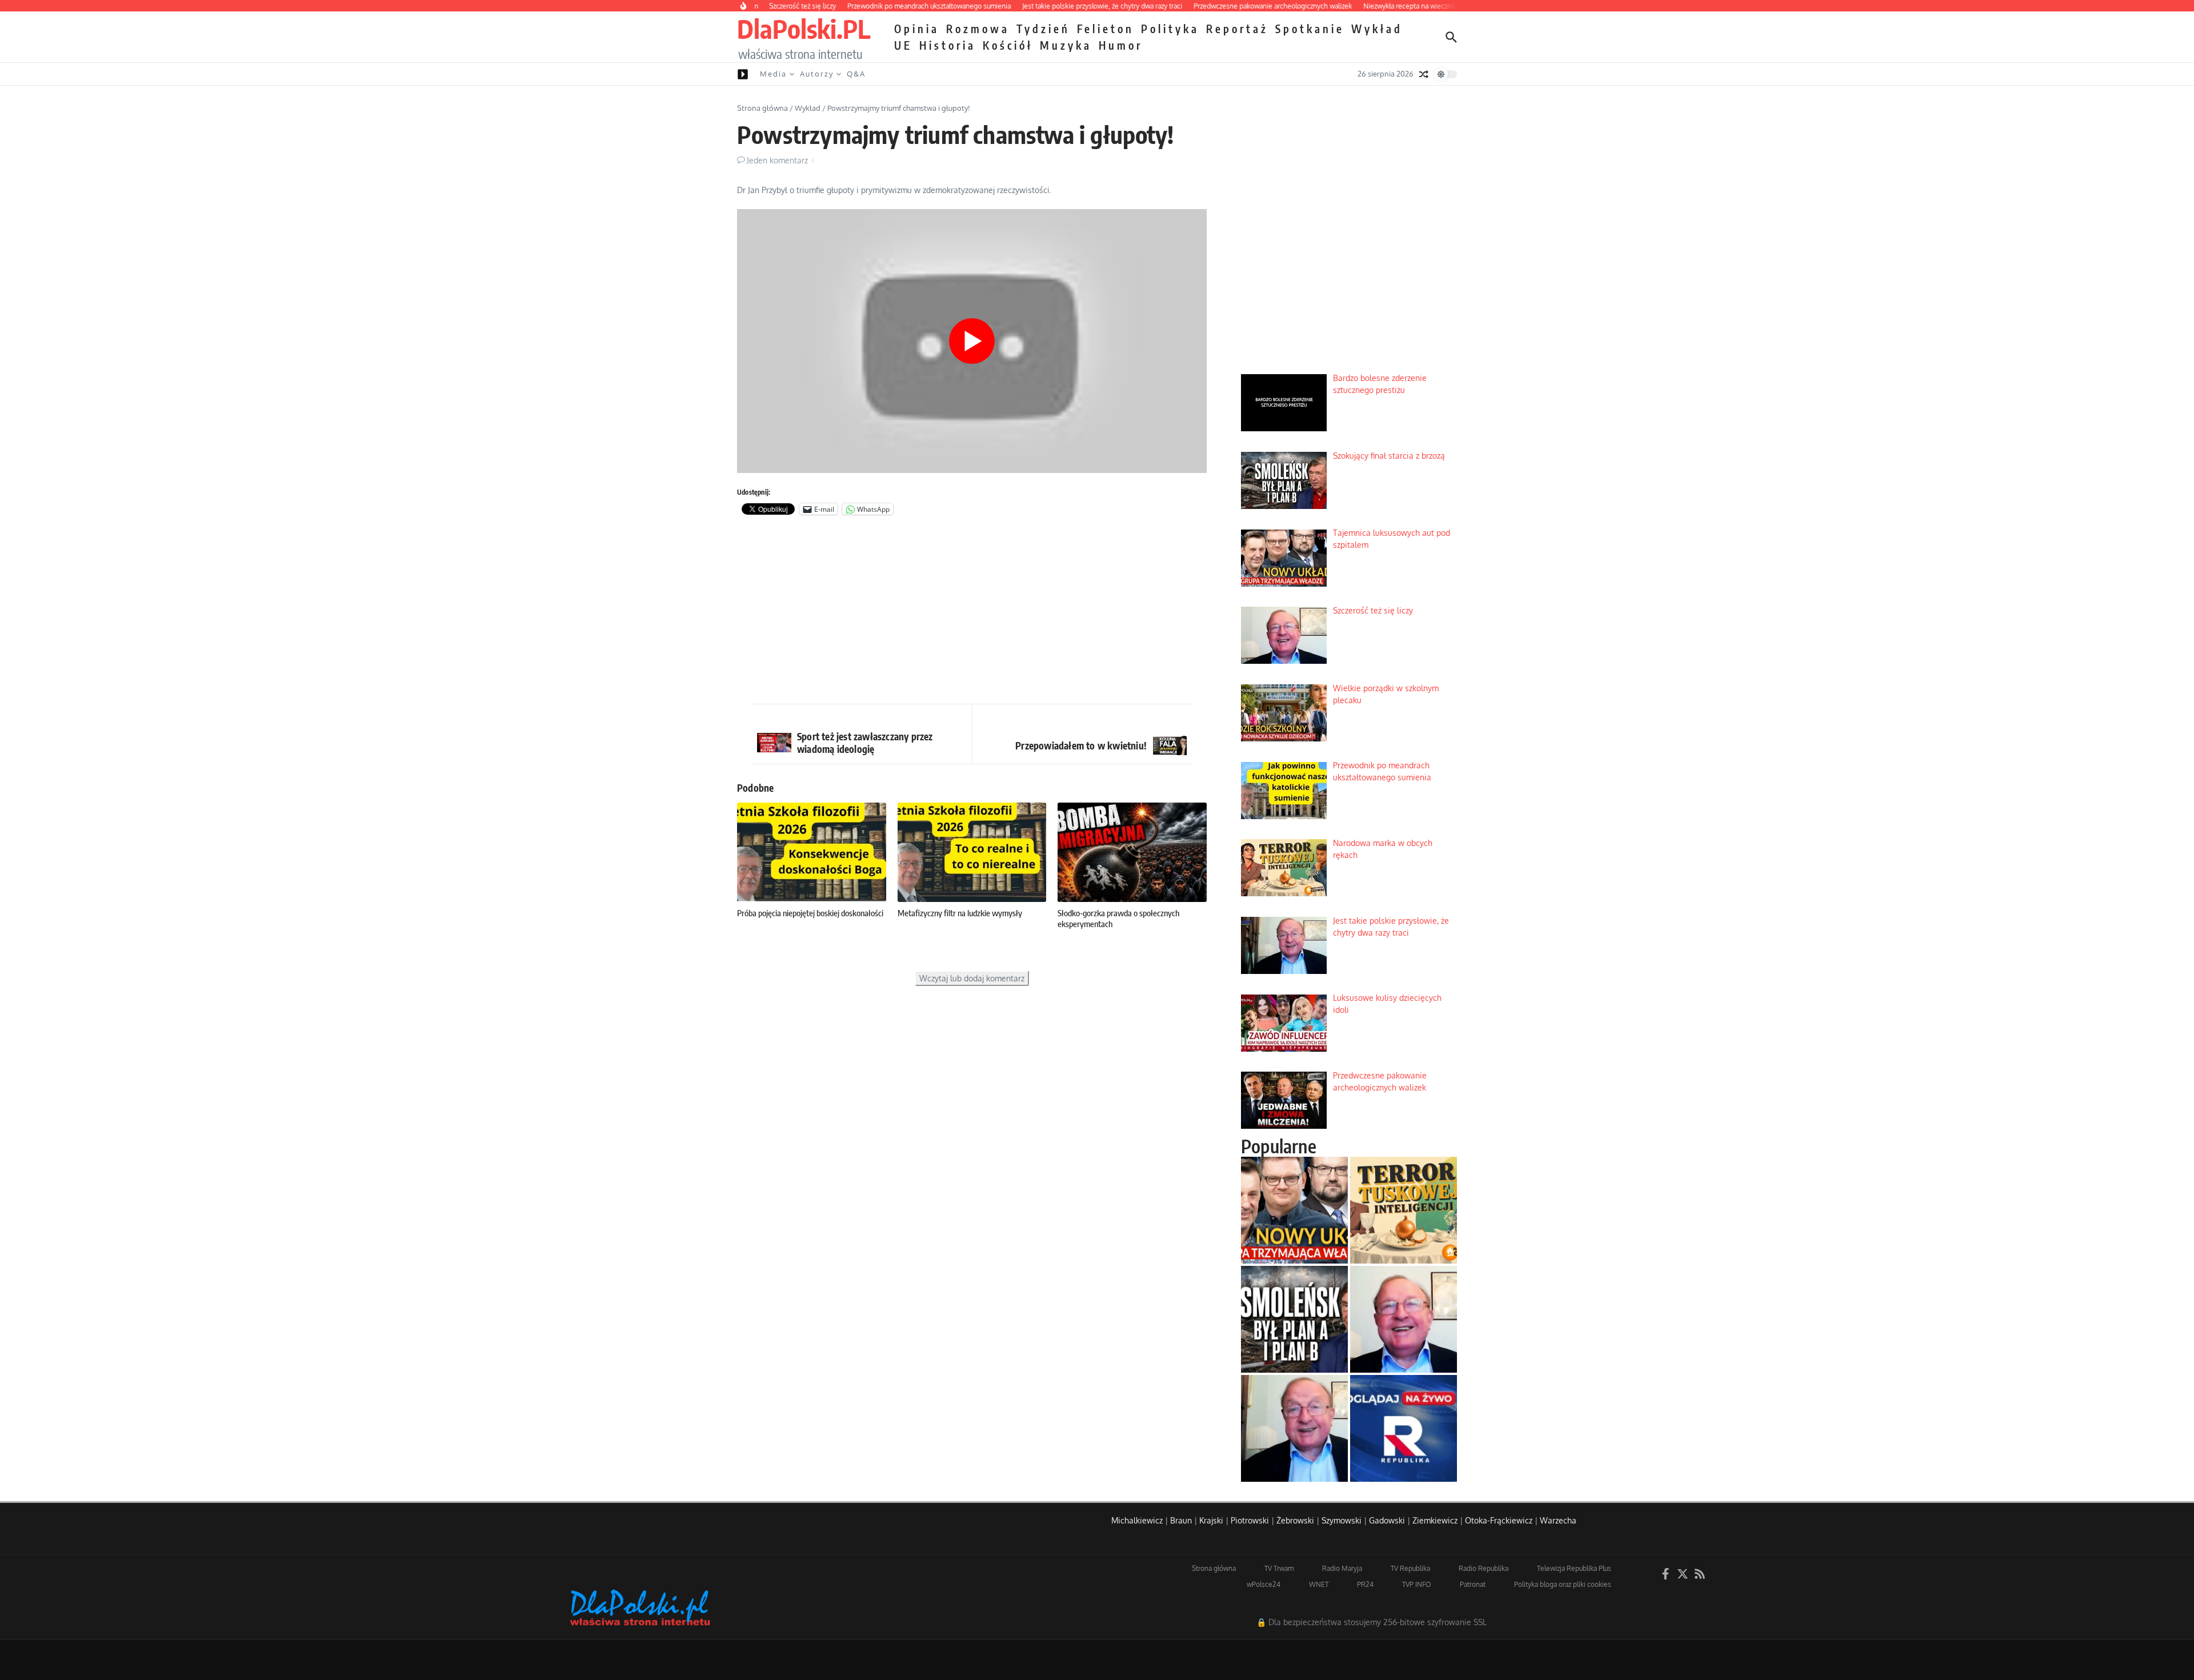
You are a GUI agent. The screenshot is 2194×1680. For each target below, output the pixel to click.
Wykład (1377, 29)
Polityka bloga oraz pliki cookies (1563, 1584)
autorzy (817, 74)
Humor (1121, 45)
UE (903, 45)
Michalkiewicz (1137, 1520)
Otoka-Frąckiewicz (1499, 1520)
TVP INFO (1417, 1584)
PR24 (1365, 1584)
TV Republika (1410, 1568)
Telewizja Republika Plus (1574, 1568)
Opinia (917, 29)
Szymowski (1342, 1520)
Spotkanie (1310, 29)
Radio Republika (1484, 1568)
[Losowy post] (1424, 74)
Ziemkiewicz (1435, 1520)
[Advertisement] (972, 612)
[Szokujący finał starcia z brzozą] (1294, 1319)
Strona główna (762, 108)
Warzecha (1558, 1520)
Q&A (856, 74)
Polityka (1170, 29)
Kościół (1008, 45)
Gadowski (1387, 1520)
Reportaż (1237, 29)
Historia (948, 45)
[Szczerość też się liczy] (1404, 1319)
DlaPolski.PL (804, 29)
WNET (1319, 1584)
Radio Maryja (1342, 1568)
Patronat (1473, 1584)
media (773, 74)
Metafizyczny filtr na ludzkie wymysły (960, 913)
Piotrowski (1250, 1520)
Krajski (1211, 1520)
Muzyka (1066, 45)
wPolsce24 (1264, 1584)
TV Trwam (1279, 1568)
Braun (1181, 1520)
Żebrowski (1295, 1520)
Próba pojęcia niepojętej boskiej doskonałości (810, 913)
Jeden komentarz (777, 160)
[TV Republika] (1404, 1428)
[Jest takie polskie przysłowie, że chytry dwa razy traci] (1294, 1428)
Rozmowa (978, 29)
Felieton (1106, 29)
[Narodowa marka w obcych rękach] (1404, 1210)
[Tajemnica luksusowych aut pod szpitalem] (1294, 1210)
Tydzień (1043, 29)
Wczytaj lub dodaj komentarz (972, 978)
